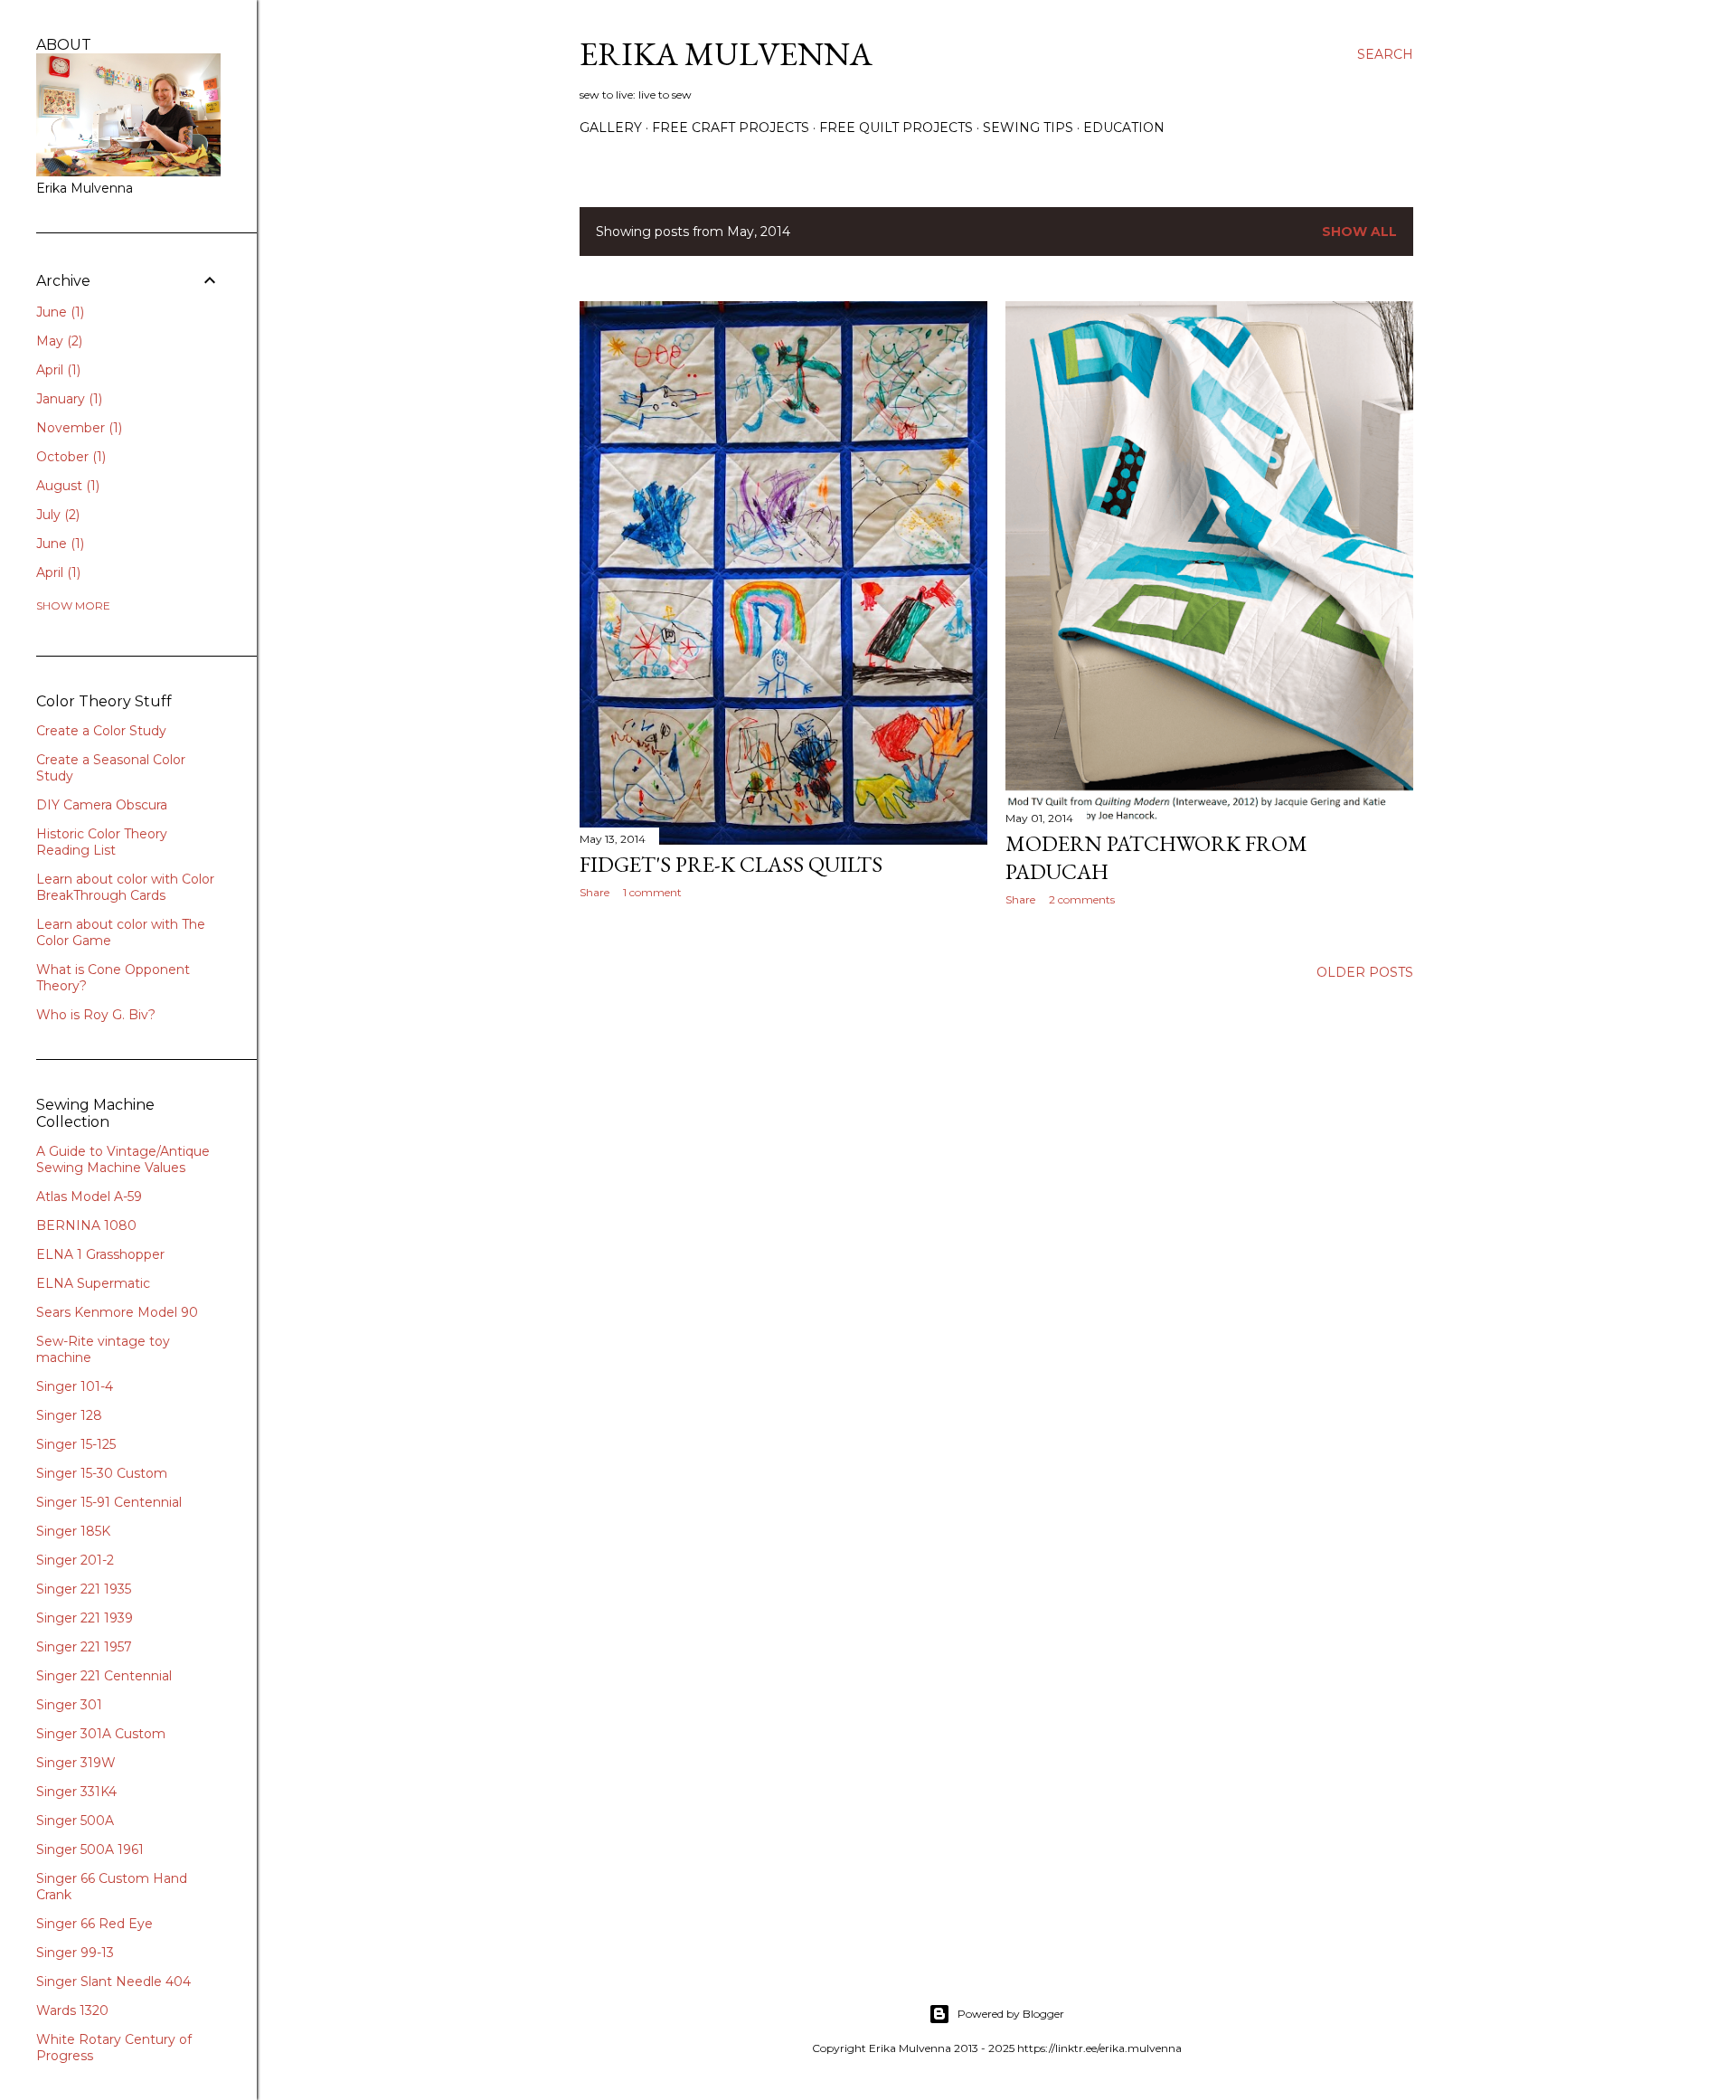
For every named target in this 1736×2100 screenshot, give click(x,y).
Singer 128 (69, 1415)
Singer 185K (73, 1531)
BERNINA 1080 (86, 1225)
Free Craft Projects (731, 128)
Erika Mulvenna (726, 54)
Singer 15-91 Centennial (109, 1502)
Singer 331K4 (76, 1792)
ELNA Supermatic (93, 1283)
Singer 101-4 (75, 1386)
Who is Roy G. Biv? (96, 1015)
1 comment (652, 892)
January (67, 399)
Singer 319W (76, 1763)
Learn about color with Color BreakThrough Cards (125, 887)
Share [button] (594, 892)
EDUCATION (1124, 128)
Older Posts (1365, 972)
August (66, 486)
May (57, 341)
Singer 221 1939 (85, 1618)
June (58, 312)
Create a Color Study (101, 731)
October (69, 457)
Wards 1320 (72, 2010)
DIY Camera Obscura (102, 805)
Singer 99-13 (75, 1953)
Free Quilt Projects (896, 128)
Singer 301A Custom (101, 1734)
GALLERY (611, 128)
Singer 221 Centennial (104, 1676)
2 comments (1082, 899)
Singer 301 (69, 1705)
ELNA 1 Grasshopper (100, 1254)
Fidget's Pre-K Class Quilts (731, 864)
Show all (1359, 232)
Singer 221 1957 (84, 1647)
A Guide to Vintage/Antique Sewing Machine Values (123, 1159)
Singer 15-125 (76, 1444)
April (57, 370)
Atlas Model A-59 (89, 1197)
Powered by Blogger (1011, 2014)
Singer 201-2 (75, 1560)
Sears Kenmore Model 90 (117, 1312)
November (77, 428)
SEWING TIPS (1028, 128)
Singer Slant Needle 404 (113, 1982)
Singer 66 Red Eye (94, 1924)
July (56, 515)
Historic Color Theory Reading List (102, 842)
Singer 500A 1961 (90, 1849)
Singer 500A (75, 1821)
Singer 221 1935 (84, 1589)
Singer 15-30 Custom (102, 1473)
